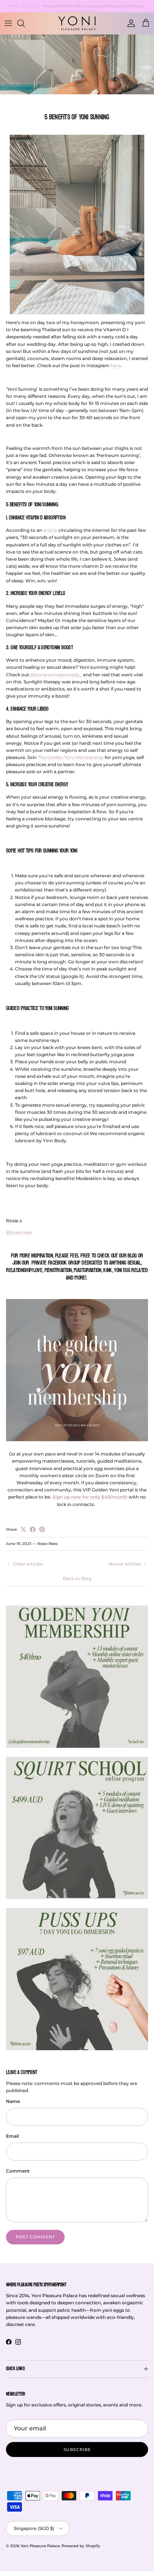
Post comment (35, 2237)
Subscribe (77, 2450)
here (116, 365)
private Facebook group (55, 1263)
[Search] (25, 23)
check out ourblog (117, 1256)
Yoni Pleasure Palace (40, 2546)
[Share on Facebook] (33, 1529)
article (50, 530)
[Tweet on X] (23, 1529)
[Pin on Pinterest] (42, 1529)
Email (12, 2136)
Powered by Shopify (81, 2546)
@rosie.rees (19, 1232)
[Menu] (8, 23)
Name (13, 2101)
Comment (18, 2171)
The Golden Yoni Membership (71, 757)
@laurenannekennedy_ (56, 675)
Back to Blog (77, 1578)
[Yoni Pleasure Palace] (77, 23)
